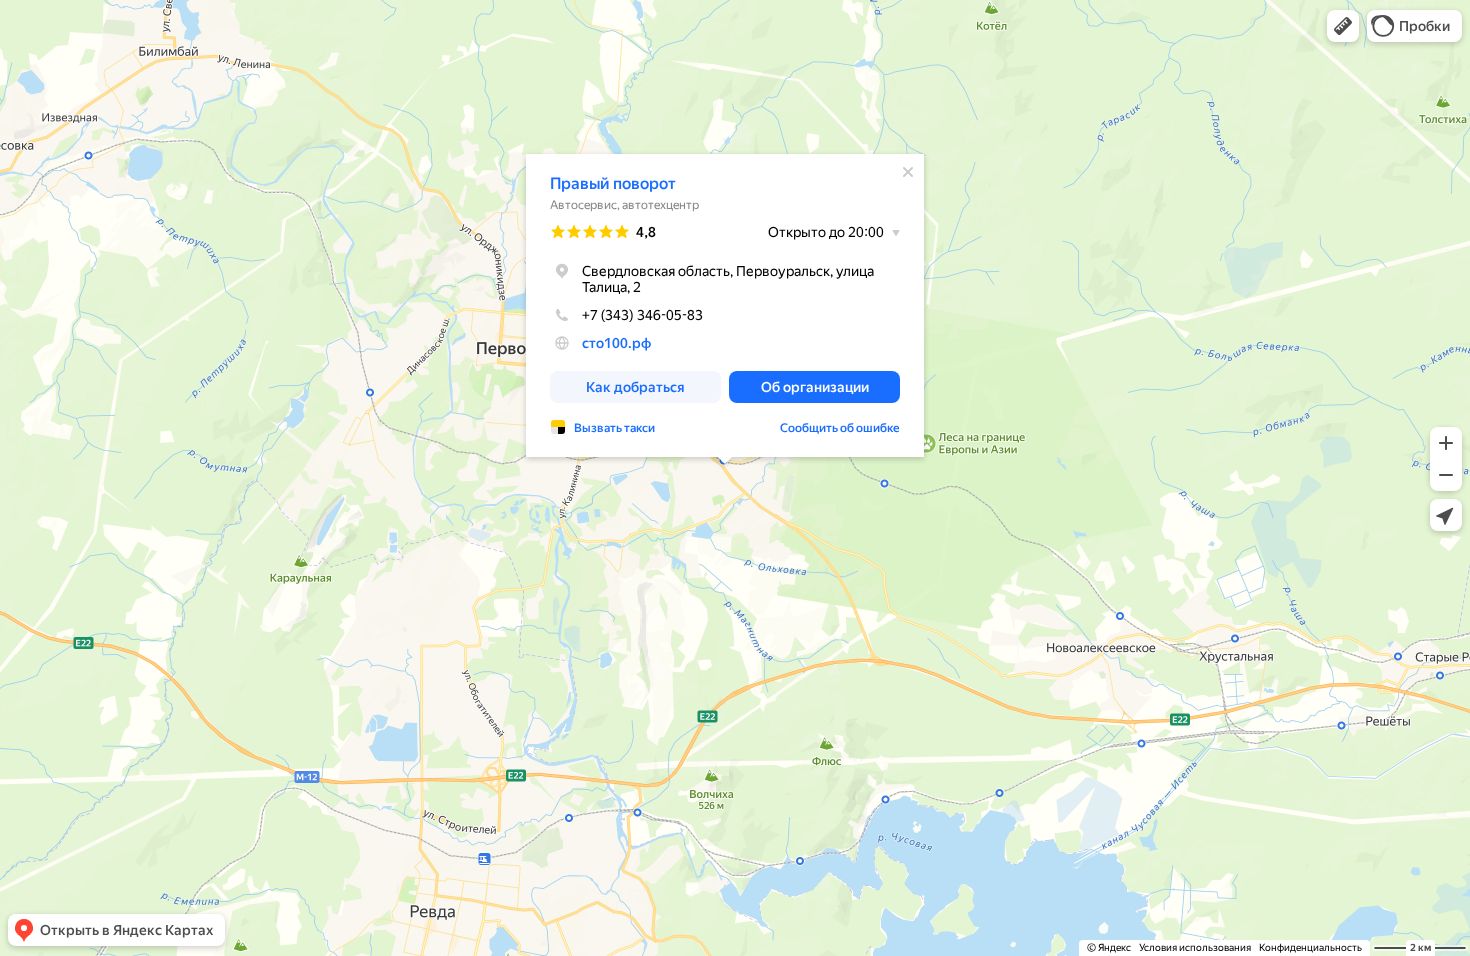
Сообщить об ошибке (840, 428)
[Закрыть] (908, 172)
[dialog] (725, 305)
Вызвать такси (614, 428)
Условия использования (1195, 947)
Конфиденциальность (1310, 947)
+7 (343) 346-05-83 (642, 315)
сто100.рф (616, 343)
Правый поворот (613, 183)
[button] (1343, 26)
